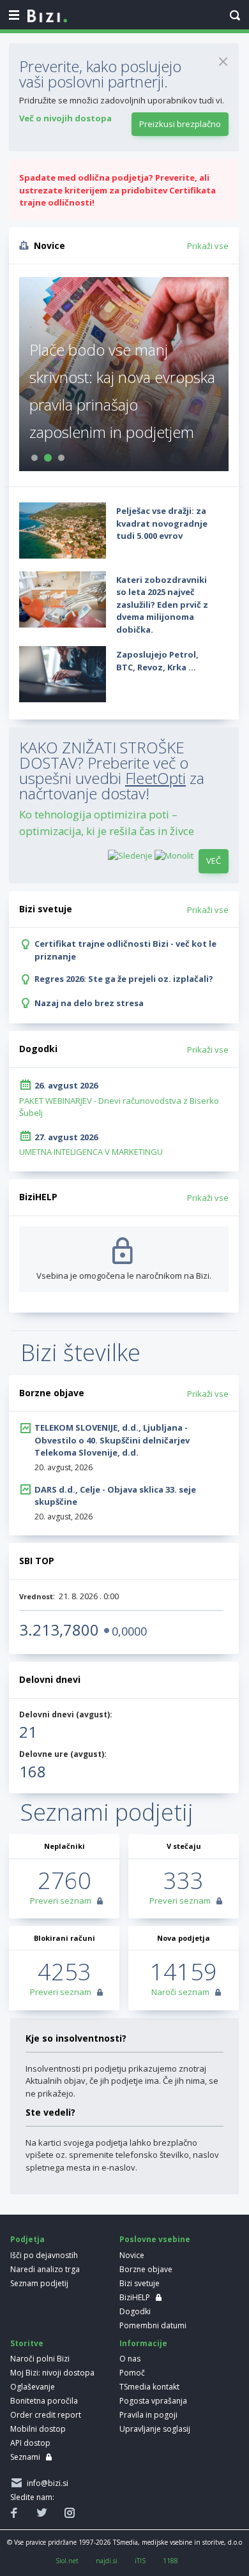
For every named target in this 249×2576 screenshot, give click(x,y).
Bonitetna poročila (44, 2401)
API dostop (30, 2443)
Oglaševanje (33, 2387)
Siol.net (67, 2561)
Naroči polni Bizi (40, 2359)
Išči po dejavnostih (44, 2255)
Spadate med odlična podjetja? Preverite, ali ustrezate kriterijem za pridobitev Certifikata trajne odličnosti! (117, 190)
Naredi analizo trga (45, 2269)
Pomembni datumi (153, 2325)
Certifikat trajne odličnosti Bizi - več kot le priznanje (125, 950)
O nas (130, 2359)
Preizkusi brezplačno (180, 124)
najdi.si (107, 2561)
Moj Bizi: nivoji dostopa (52, 2373)
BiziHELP (135, 2297)
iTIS (140, 2561)
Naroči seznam (180, 1992)
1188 (170, 2561)
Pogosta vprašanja (153, 2401)
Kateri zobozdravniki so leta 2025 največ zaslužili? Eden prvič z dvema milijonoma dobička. (162, 605)
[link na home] (47, 17)
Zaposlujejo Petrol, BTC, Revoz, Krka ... (157, 661)
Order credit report (46, 2415)
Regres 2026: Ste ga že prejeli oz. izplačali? (124, 979)
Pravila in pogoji (148, 2415)
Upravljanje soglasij (155, 2429)
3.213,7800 (59, 1630)
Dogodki (135, 2311)
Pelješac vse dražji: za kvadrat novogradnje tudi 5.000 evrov (162, 523)
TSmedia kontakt (149, 2387)
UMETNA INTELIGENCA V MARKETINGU (91, 1152)
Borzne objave (146, 2269)
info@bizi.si (46, 2483)
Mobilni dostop (38, 2429)
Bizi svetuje (140, 2283)
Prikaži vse (208, 246)
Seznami (25, 2457)
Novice (132, 2255)
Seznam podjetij (39, 2283)
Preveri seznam (61, 1901)
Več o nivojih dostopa (65, 118)
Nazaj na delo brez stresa (89, 1003)
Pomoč (132, 2373)
